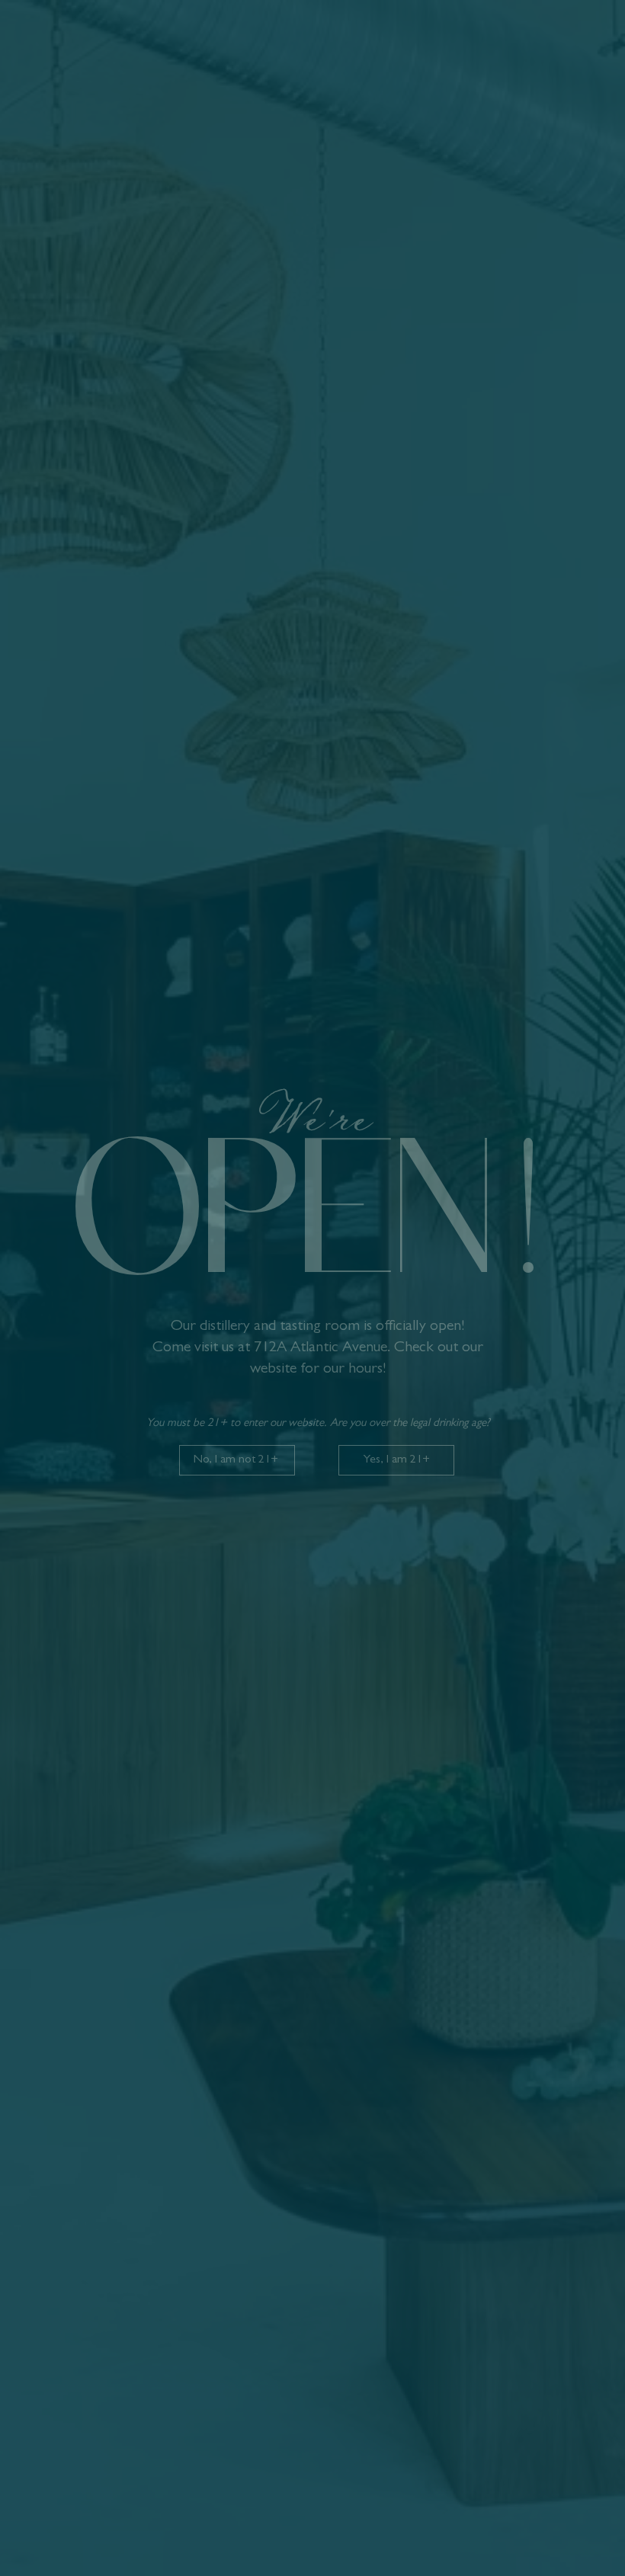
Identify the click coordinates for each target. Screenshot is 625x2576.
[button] (396, 1460)
